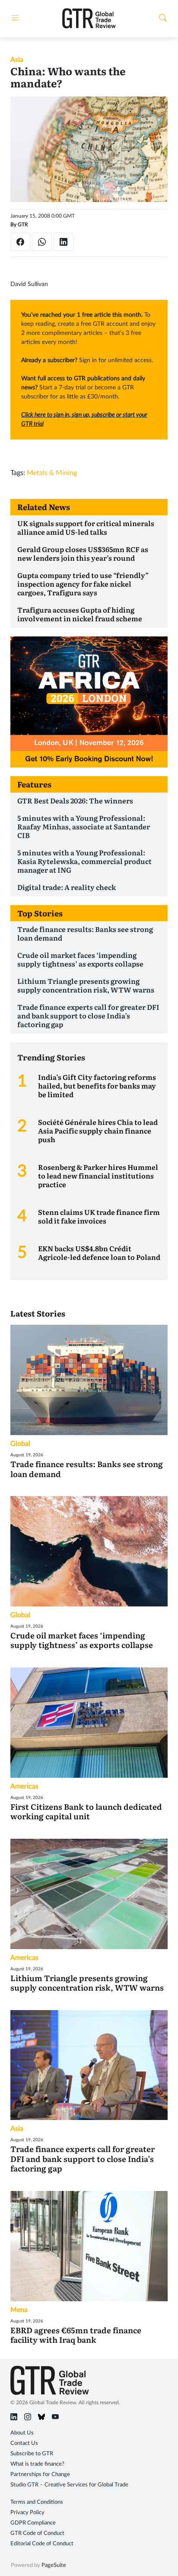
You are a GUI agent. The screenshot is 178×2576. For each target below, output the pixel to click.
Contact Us (24, 2443)
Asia (17, 60)
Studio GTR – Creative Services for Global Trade (69, 2485)
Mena (19, 2310)
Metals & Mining (52, 473)
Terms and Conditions (37, 2502)
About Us (22, 2433)
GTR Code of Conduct (37, 2533)
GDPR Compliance (33, 2523)
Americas (24, 1786)
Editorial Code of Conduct (42, 2544)
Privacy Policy (27, 2513)
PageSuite (54, 2565)
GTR (23, 225)
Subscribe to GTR (32, 2454)
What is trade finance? (37, 2464)
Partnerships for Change (40, 2475)
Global (20, 1444)
